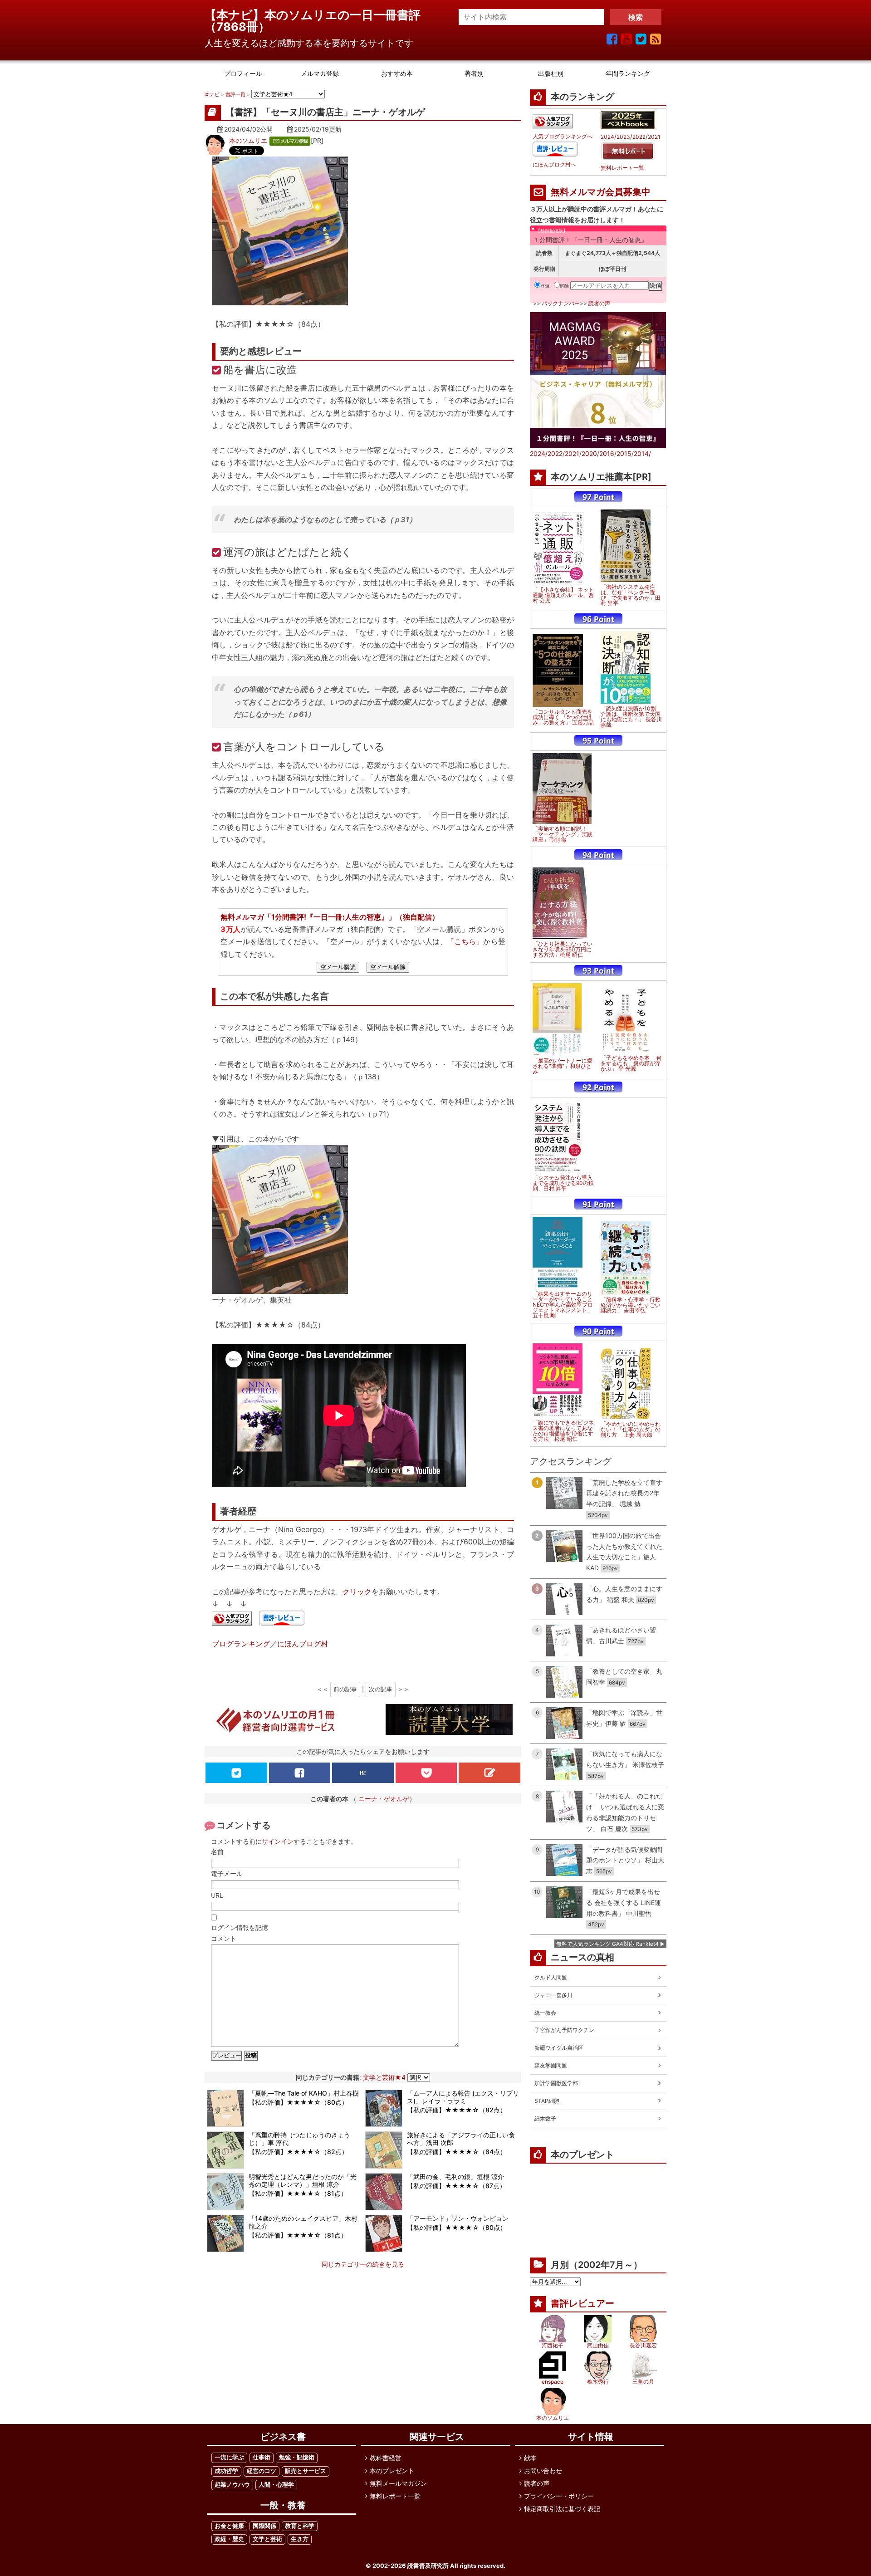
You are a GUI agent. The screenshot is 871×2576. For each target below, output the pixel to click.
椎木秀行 (598, 2382)
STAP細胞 (547, 2101)
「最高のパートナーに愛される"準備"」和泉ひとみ (563, 1066)
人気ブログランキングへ (563, 137)
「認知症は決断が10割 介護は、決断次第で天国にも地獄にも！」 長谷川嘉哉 (631, 717)
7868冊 (237, 27)
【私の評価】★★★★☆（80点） (298, 2102)
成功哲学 (226, 2471)
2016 (607, 453)
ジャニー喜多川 (553, 1995)
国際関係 (264, 2526)
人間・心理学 (276, 2485)
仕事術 (262, 2457)
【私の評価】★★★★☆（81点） (298, 2193)
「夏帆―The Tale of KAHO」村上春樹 (304, 2093)
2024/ (539, 453)
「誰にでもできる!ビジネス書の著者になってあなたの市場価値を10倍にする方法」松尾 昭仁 (563, 1431)
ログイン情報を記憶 (240, 1927)
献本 (530, 2458)
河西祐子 (553, 2345)
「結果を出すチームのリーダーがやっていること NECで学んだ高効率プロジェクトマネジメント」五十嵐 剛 (563, 1305)
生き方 (300, 2539)
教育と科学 (300, 2526)
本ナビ (212, 94)
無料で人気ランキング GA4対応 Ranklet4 (607, 1944)
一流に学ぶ (229, 2457)
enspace (553, 2382)
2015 (624, 453)
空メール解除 (388, 967)
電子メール (227, 1873)
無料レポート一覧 (622, 168)
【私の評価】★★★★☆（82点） (457, 2110)
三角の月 (643, 2382)
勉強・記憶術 (297, 2457)
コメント (224, 1938)
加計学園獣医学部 (556, 2083)
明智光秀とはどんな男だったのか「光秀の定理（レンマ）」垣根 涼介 (303, 2180)
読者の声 (599, 303)
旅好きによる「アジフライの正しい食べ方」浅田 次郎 (461, 2139)
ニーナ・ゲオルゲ (384, 1799)
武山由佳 (598, 2345)
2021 (654, 137)
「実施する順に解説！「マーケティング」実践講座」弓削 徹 (563, 834)
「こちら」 (465, 941)
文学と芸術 (267, 2539)
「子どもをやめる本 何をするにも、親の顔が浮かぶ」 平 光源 (631, 1063)
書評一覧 (235, 94)
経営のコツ (262, 2471)
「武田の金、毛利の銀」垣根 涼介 (455, 2177)
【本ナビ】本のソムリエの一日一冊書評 (318, 15)
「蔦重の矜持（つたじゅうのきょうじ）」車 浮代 (299, 2139)
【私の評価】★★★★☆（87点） (456, 2186)
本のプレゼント (392, 2471)
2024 (607, 137)
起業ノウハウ (232, 2485)
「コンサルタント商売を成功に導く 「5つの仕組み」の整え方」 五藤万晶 (563, 717)
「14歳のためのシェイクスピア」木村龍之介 (303, 2222)
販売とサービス (306, 2471)
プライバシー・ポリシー (559, 2496)
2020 (589, 453)
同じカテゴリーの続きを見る (363, 2264)
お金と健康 (229, 2526)
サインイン (278, 1841)
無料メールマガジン (398, 2483)
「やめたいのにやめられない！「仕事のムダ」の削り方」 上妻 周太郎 (631, 1430)
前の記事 (345, 1689)
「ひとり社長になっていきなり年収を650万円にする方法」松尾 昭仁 (563, 950)
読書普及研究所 (428, 2566)
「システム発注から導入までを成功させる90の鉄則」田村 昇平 (563, 1183)
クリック (357, 1592)
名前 (217, 1852)
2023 (623, 137)
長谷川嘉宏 (643, 2345)
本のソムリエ (248, 140)
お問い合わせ (543, 2471)
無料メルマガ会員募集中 (601, 192)
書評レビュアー (582, 2303)
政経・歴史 (229, 2539)
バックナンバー (561, 303)
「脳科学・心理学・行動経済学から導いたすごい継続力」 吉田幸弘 (631, 1305)
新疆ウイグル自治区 (559, 2048)
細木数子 (545, 2118)
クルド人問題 (551, 1977)
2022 (639, 137)
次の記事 (381, 1689)
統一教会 (545, 2013)
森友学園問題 (551, 2065)
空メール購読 (338, 967)
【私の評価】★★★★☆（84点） (457, 2152)
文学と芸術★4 (384, 2077)
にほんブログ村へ (554, 165)
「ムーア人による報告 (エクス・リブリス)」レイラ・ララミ (463, 2097)
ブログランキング (241, 1644)
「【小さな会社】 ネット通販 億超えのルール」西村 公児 (563, 595)
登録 (545, 286)
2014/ (642, 453)
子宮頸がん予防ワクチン (564, 2030)
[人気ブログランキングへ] (232, 1619)
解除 (564, 286)
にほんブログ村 (303, 1644)
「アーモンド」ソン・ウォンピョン (458, 2218)
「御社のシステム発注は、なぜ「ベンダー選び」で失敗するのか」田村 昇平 (631, 595)
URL (217, 1895)
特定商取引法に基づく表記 (562, 2509)
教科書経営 (386, 2458)
